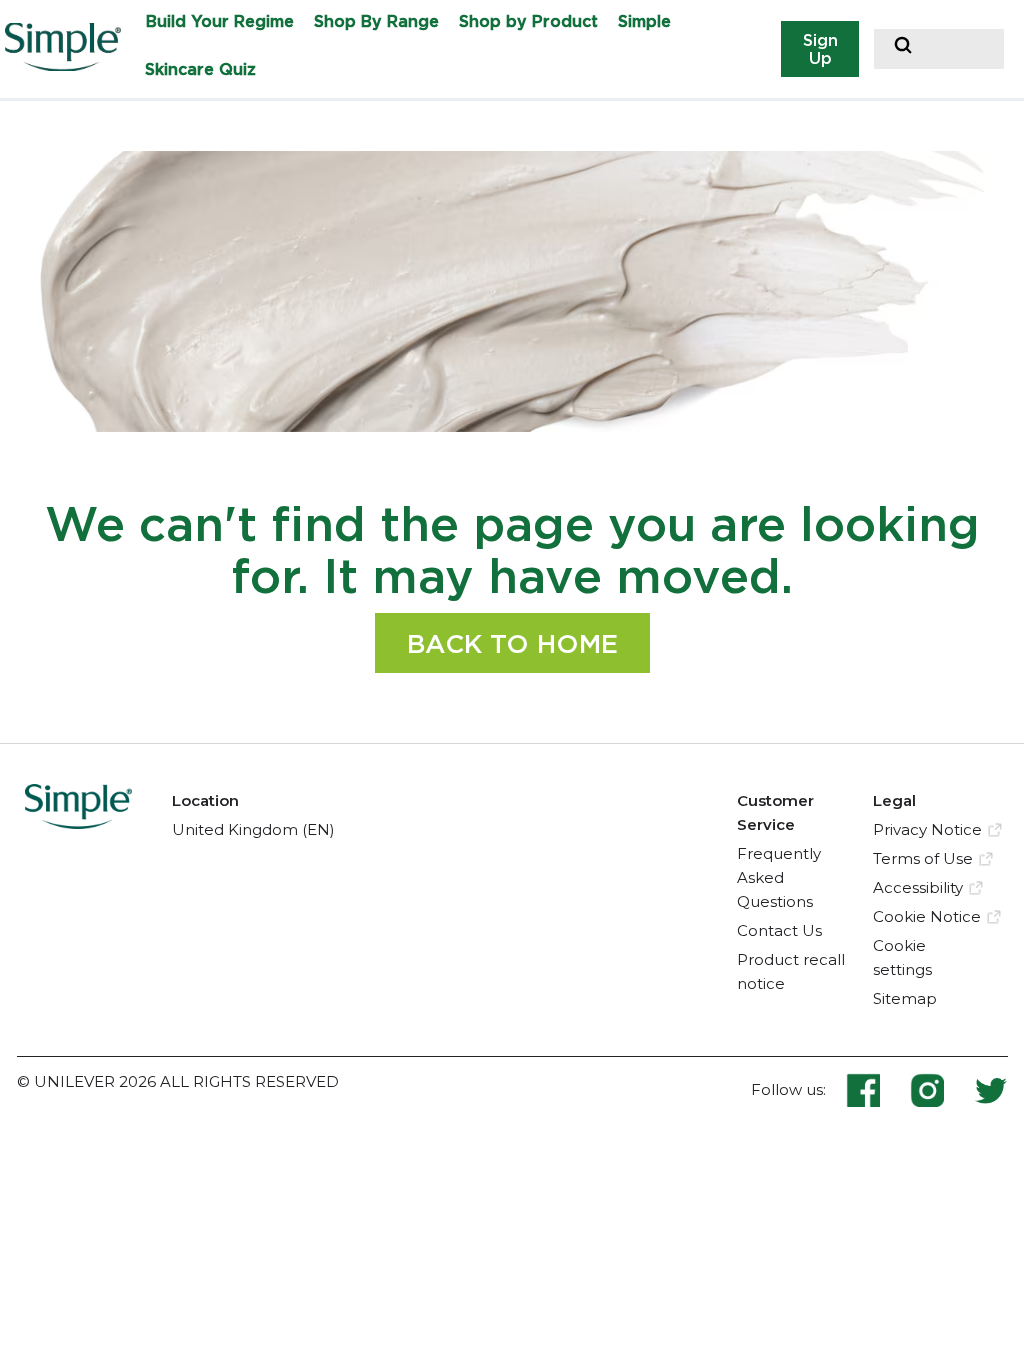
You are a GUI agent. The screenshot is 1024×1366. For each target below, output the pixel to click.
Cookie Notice (927, 916)
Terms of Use (923, 858)
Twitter (991, 1090)
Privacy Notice (927, 829)
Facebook (878, 1090)
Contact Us (779, 930)
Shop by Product (528, 21)
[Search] (903, 48)
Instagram (942, 1090)
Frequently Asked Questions (779, 877)
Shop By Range (376, 21)
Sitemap (905, 998)
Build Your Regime (220, 21)
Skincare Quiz (200, 69)
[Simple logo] (70, 65)
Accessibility (918, 887)
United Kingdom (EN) (253, 829)
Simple (644, 21)
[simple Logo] (78, 823)
